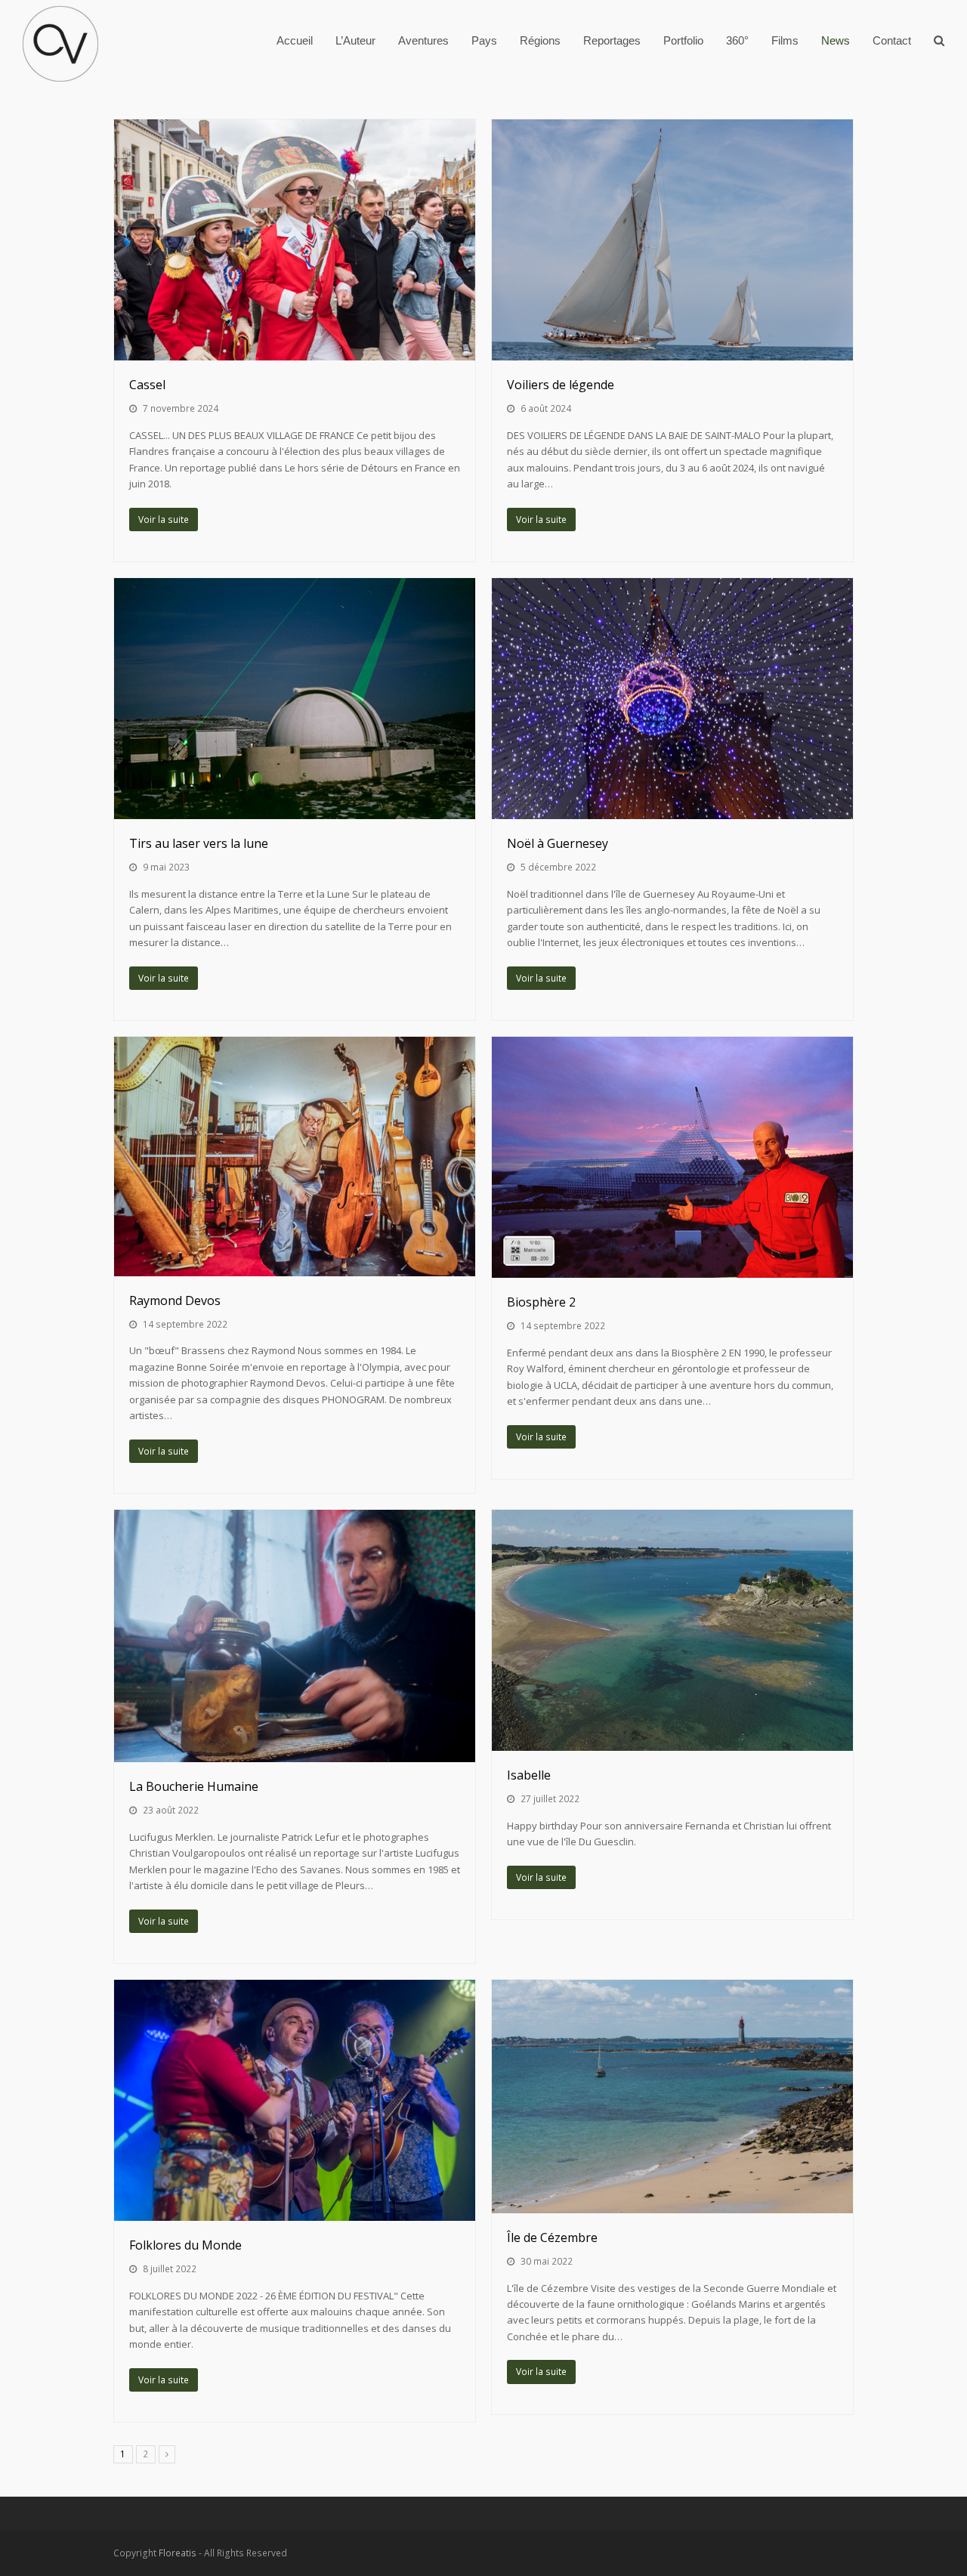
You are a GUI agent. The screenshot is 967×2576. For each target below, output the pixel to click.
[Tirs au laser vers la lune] (295, 699)
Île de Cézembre (552, 2237)
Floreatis (178, 2553)
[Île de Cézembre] (672, 2096)
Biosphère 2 (541, 1302)
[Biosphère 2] (672, 1157)
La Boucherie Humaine (194, 1786)
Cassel (147, 385)
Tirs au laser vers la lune (199, 843)
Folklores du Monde (185, 2245)
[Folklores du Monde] (295, 2100)
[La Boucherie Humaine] (295, 1636)
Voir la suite (164, 520)
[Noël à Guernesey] (672, 699)
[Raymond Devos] (295, 1156)
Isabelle (529, 1775)
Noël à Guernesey (558, 843)
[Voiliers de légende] (672, 240)
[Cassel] (295, 240)
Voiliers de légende (561, 385)
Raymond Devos (175, 1300)
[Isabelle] (672, 1630)
